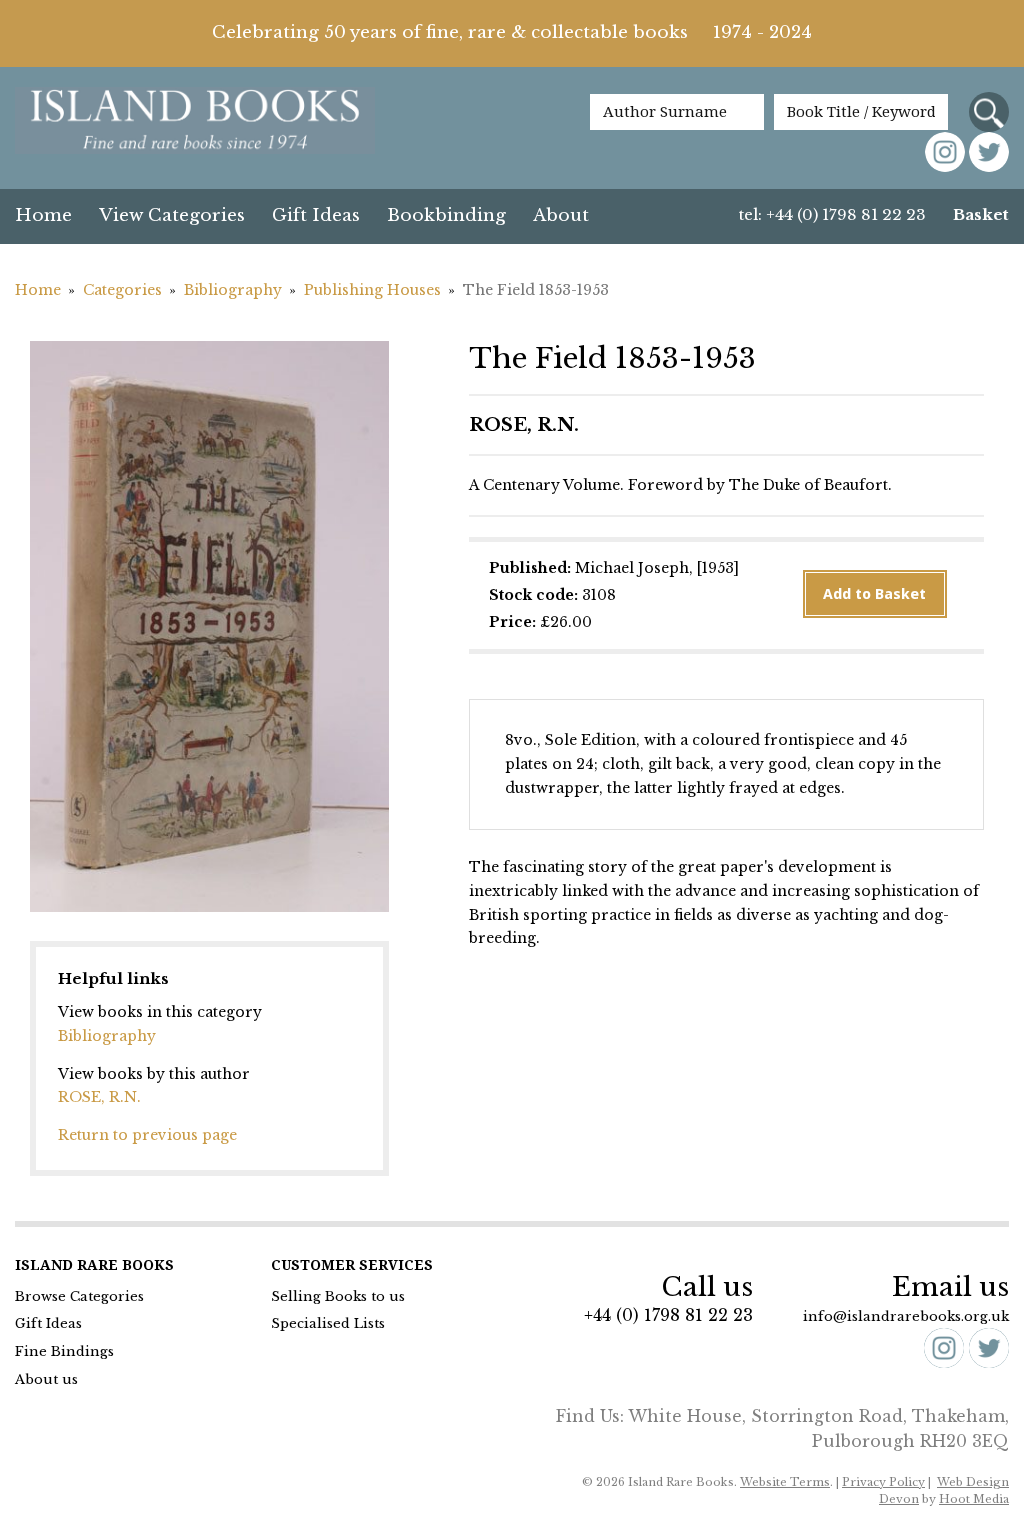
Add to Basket (874, 594)
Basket (981, 214)
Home (43, 215)
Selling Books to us (338, 1296)
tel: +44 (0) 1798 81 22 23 (832, 214)
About (561, 215)
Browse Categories (79, 1296)
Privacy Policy (883, 1482)
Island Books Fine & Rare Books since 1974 (195, 122)
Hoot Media (974, 1499)
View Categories (172, 215)
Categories (122, 290)
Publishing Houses (372, 290)
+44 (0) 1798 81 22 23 (668, 1315)
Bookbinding (446, 215)
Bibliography (233, 290)
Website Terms (785, 1482)
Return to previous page (147, 1135)
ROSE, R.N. (99, 1097)
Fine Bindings (64, 1351)
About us (46, 1379)
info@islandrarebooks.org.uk (906, 1316)
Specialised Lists (328, 1323)
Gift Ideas (316, 215)
